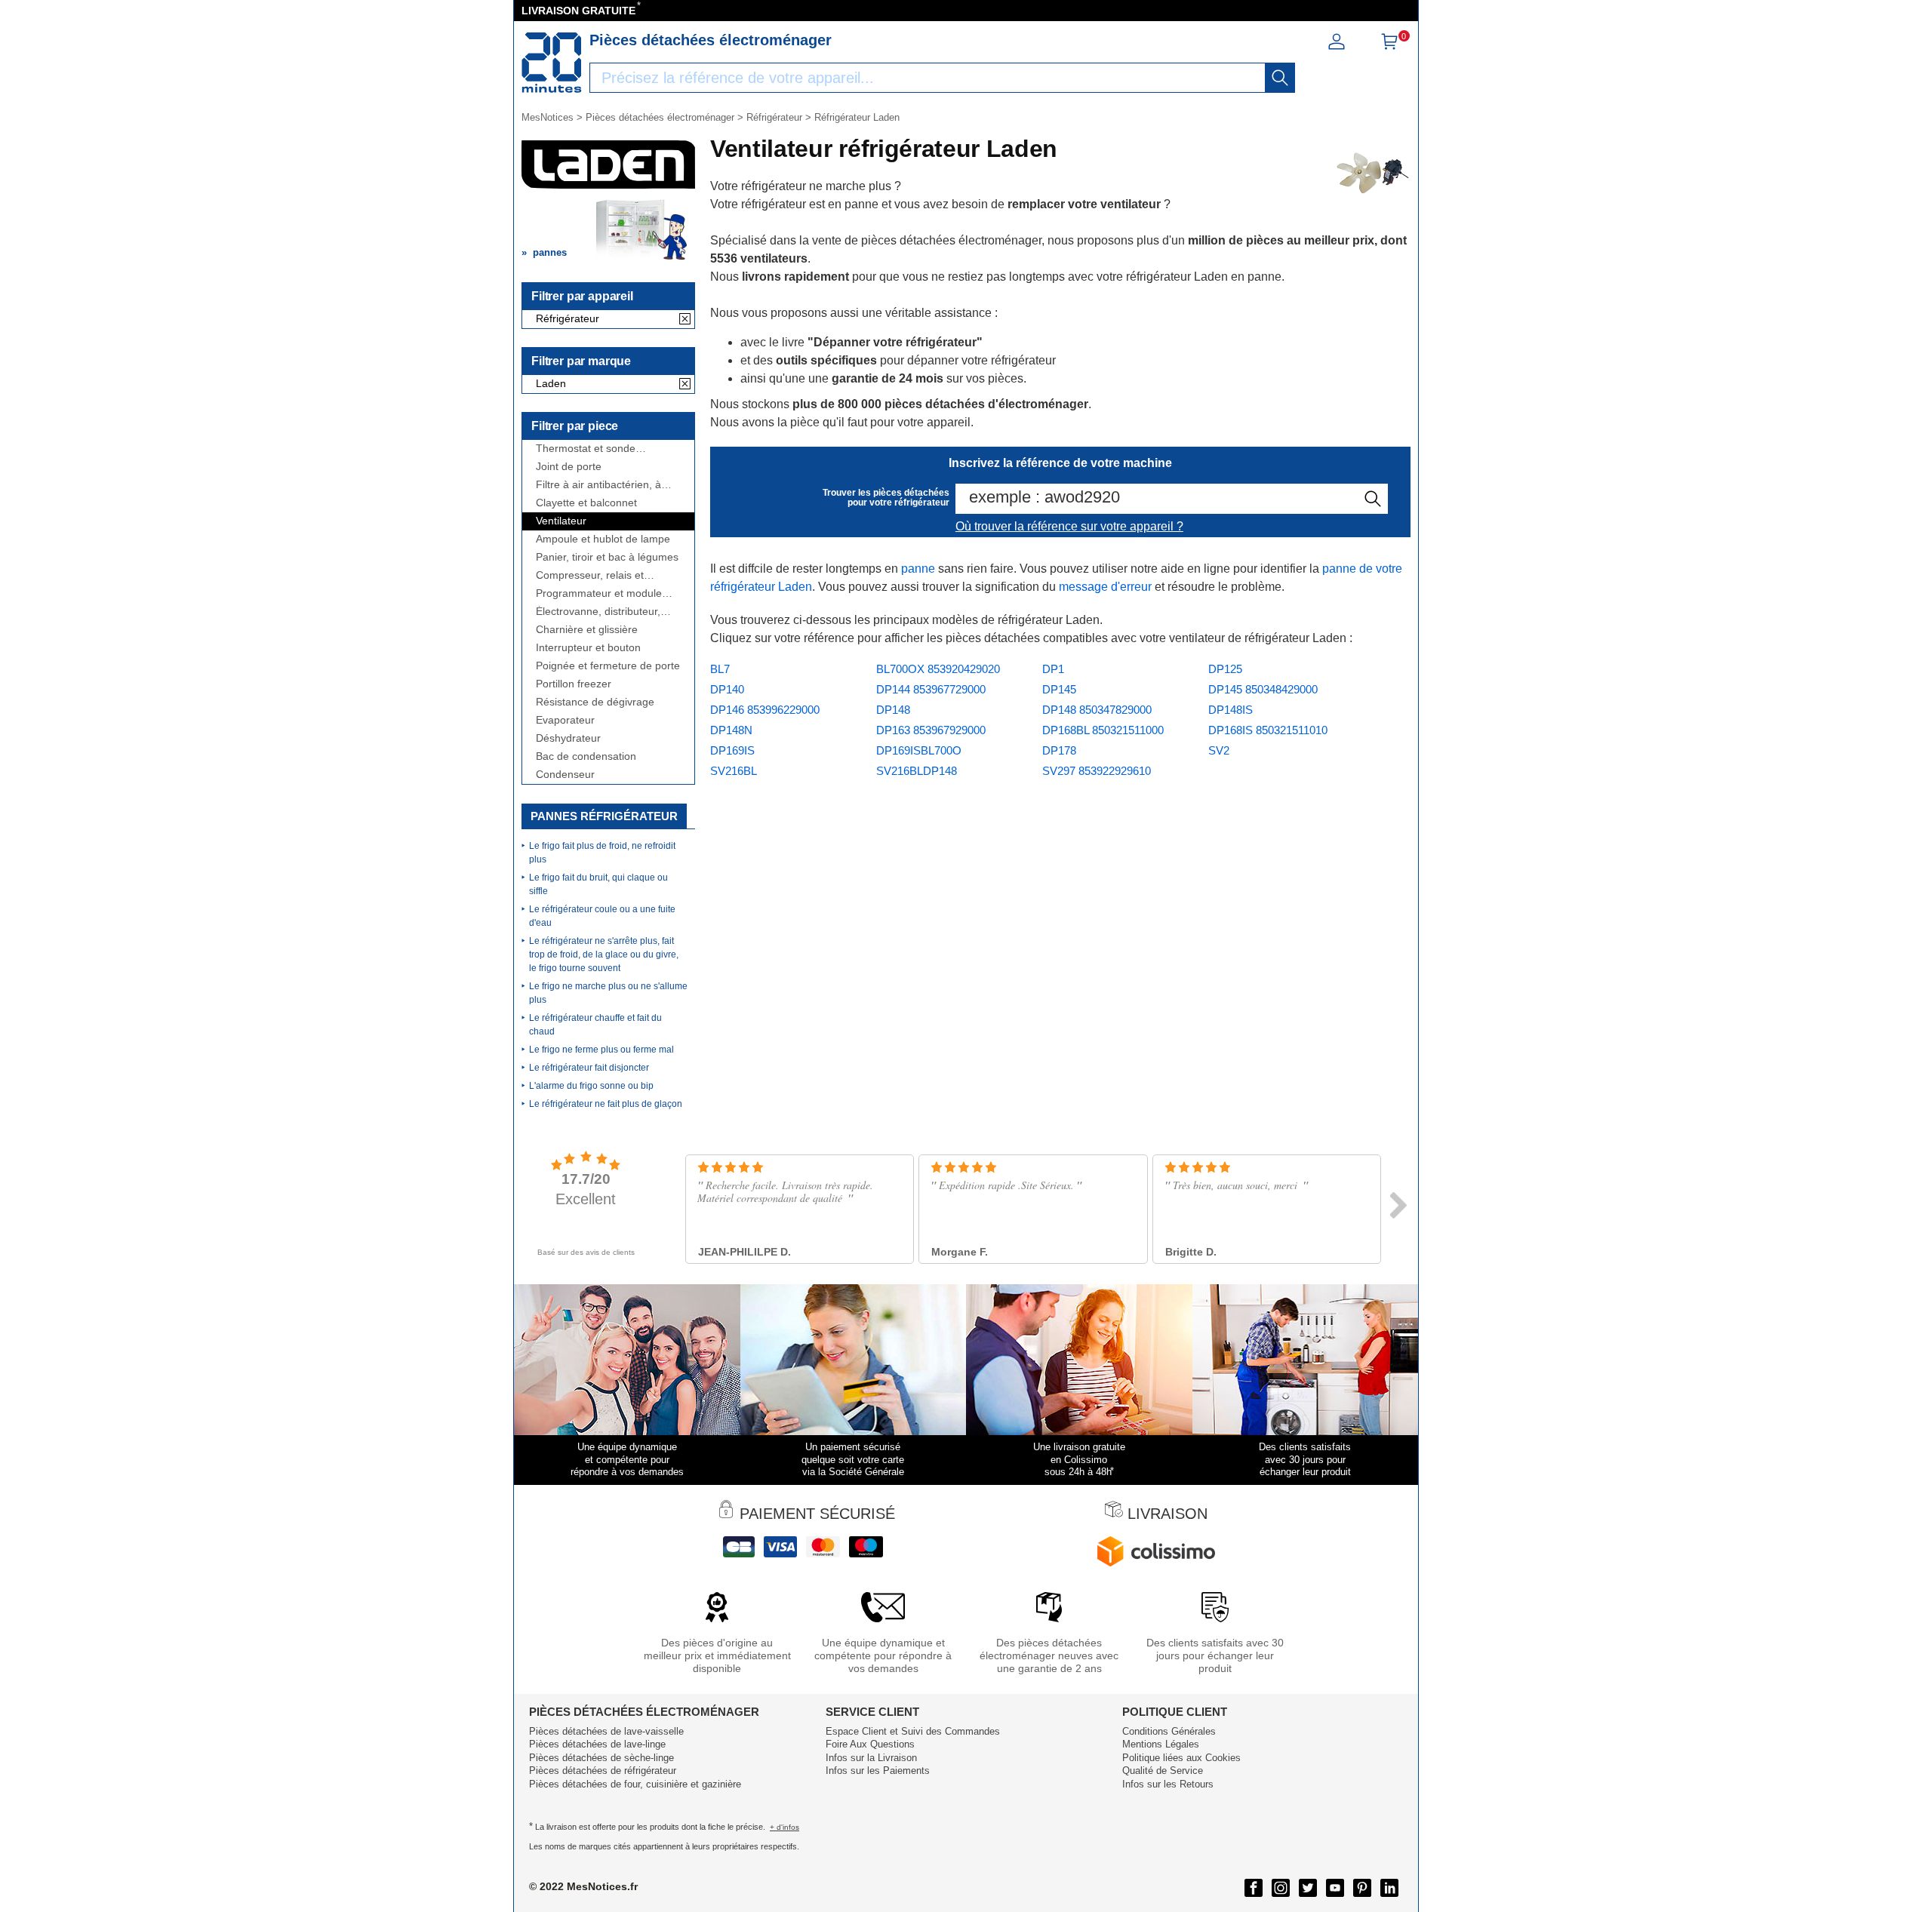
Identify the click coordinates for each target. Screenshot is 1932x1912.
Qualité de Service (1163, 1771)
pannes (550, 252)
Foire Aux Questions (870, 1744)
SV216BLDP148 (917, 771)
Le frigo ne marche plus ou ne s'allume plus (608, 993)
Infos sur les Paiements (878, 1771)
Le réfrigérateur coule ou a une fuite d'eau (602, 916)
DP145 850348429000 (1263, 689)
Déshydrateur (568, 738)
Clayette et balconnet (586, 503)
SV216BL (734, 771)
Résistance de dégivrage (595, 702)
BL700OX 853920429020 (938, 669)
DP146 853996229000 (765, 710)
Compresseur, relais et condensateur (590, 575)
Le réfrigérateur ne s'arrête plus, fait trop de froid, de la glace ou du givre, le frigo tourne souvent (604, 954)
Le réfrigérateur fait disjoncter (589, 1068)
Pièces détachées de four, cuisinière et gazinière (635, 1784)
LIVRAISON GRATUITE (578, 11)
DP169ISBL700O (919, 750)
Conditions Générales (1169, 1731)
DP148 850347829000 (1097, 710)
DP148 (893, 710)
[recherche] (1280, 78)
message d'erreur (1105, 587)
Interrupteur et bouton (588, 648)
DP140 (727, 689)
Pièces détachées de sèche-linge (601, 1758)
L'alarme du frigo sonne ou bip (591, 1086)
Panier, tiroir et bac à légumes (607, 557)
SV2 (1219, 750)
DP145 (1059, 689)
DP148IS (1231, 710)
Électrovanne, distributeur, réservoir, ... (598, 612)
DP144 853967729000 (931, 689)
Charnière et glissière (587, 630)
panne (918, 569)
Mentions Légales (1161, 1744)
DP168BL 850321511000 (1103, 730)
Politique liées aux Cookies (1181, 1758)
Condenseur (565, 775)
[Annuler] (685, 320)
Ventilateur (561, 521)
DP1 (1053, 669)
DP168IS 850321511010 (1268, 730)
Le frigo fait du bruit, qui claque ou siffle (598, 884)
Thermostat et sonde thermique (586, 449)
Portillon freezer (574, 684)
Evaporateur (565, 720)
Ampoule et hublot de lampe (603, 539)
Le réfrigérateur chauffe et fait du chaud (595, 1025)
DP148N (731, 730)
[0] (1389, 46)
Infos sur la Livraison (871, 1758)
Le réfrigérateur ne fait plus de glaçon (606, 1104)
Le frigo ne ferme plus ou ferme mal (601, 1050)
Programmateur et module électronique (599, 593)
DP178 (1059, 750)
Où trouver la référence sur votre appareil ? (1069, 526)
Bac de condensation (586, 756)
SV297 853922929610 (1097, 771)
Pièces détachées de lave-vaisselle (606, 1731)
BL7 (720, 669)
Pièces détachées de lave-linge (597, 1744)
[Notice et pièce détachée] (552, 63)
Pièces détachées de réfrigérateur (603, 1771)
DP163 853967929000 (931, 730)
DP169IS (732, 750)
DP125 (1225, 669)
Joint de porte (569, 467)
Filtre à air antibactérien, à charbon (598, 485)
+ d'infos (784, 1827)
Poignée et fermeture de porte (608, 666)
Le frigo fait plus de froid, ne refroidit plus (602, 853)
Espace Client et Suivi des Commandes (913, 1731)
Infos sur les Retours (1168, 1784)
